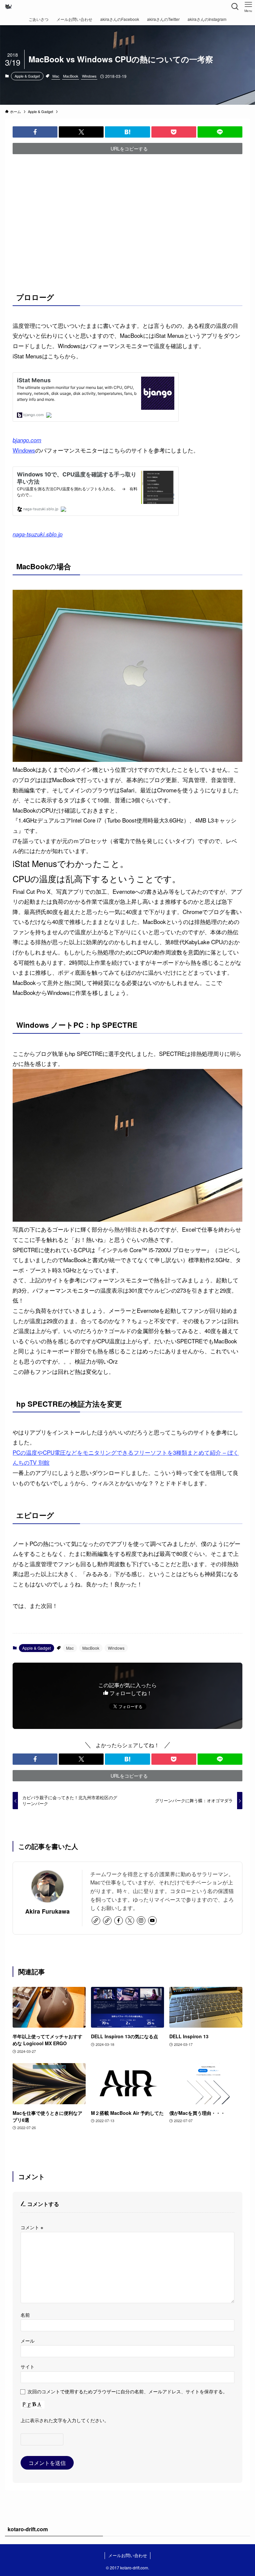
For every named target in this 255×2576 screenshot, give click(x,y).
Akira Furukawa (47, 1911)
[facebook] (119, 1921)
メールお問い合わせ (128, 2555)
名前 (25, 2315)
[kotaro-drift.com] (8, 7)
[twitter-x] (130, 1921)
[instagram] (141, 1921)
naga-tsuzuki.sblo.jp (38, 534)
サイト (28, 2366)
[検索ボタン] (235, 7)
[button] (35, 132)
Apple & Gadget (27, 76)
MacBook (71, 76)
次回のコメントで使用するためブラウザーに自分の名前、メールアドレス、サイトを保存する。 (127, 2391)
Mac (56, 76)
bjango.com (27, 440)
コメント (32, 2227)
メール (28, 2340)
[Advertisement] (128, 223)
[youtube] (152, 1921)
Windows (89, 76)
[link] (96, 1921)
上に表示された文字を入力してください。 (65, 2420)
